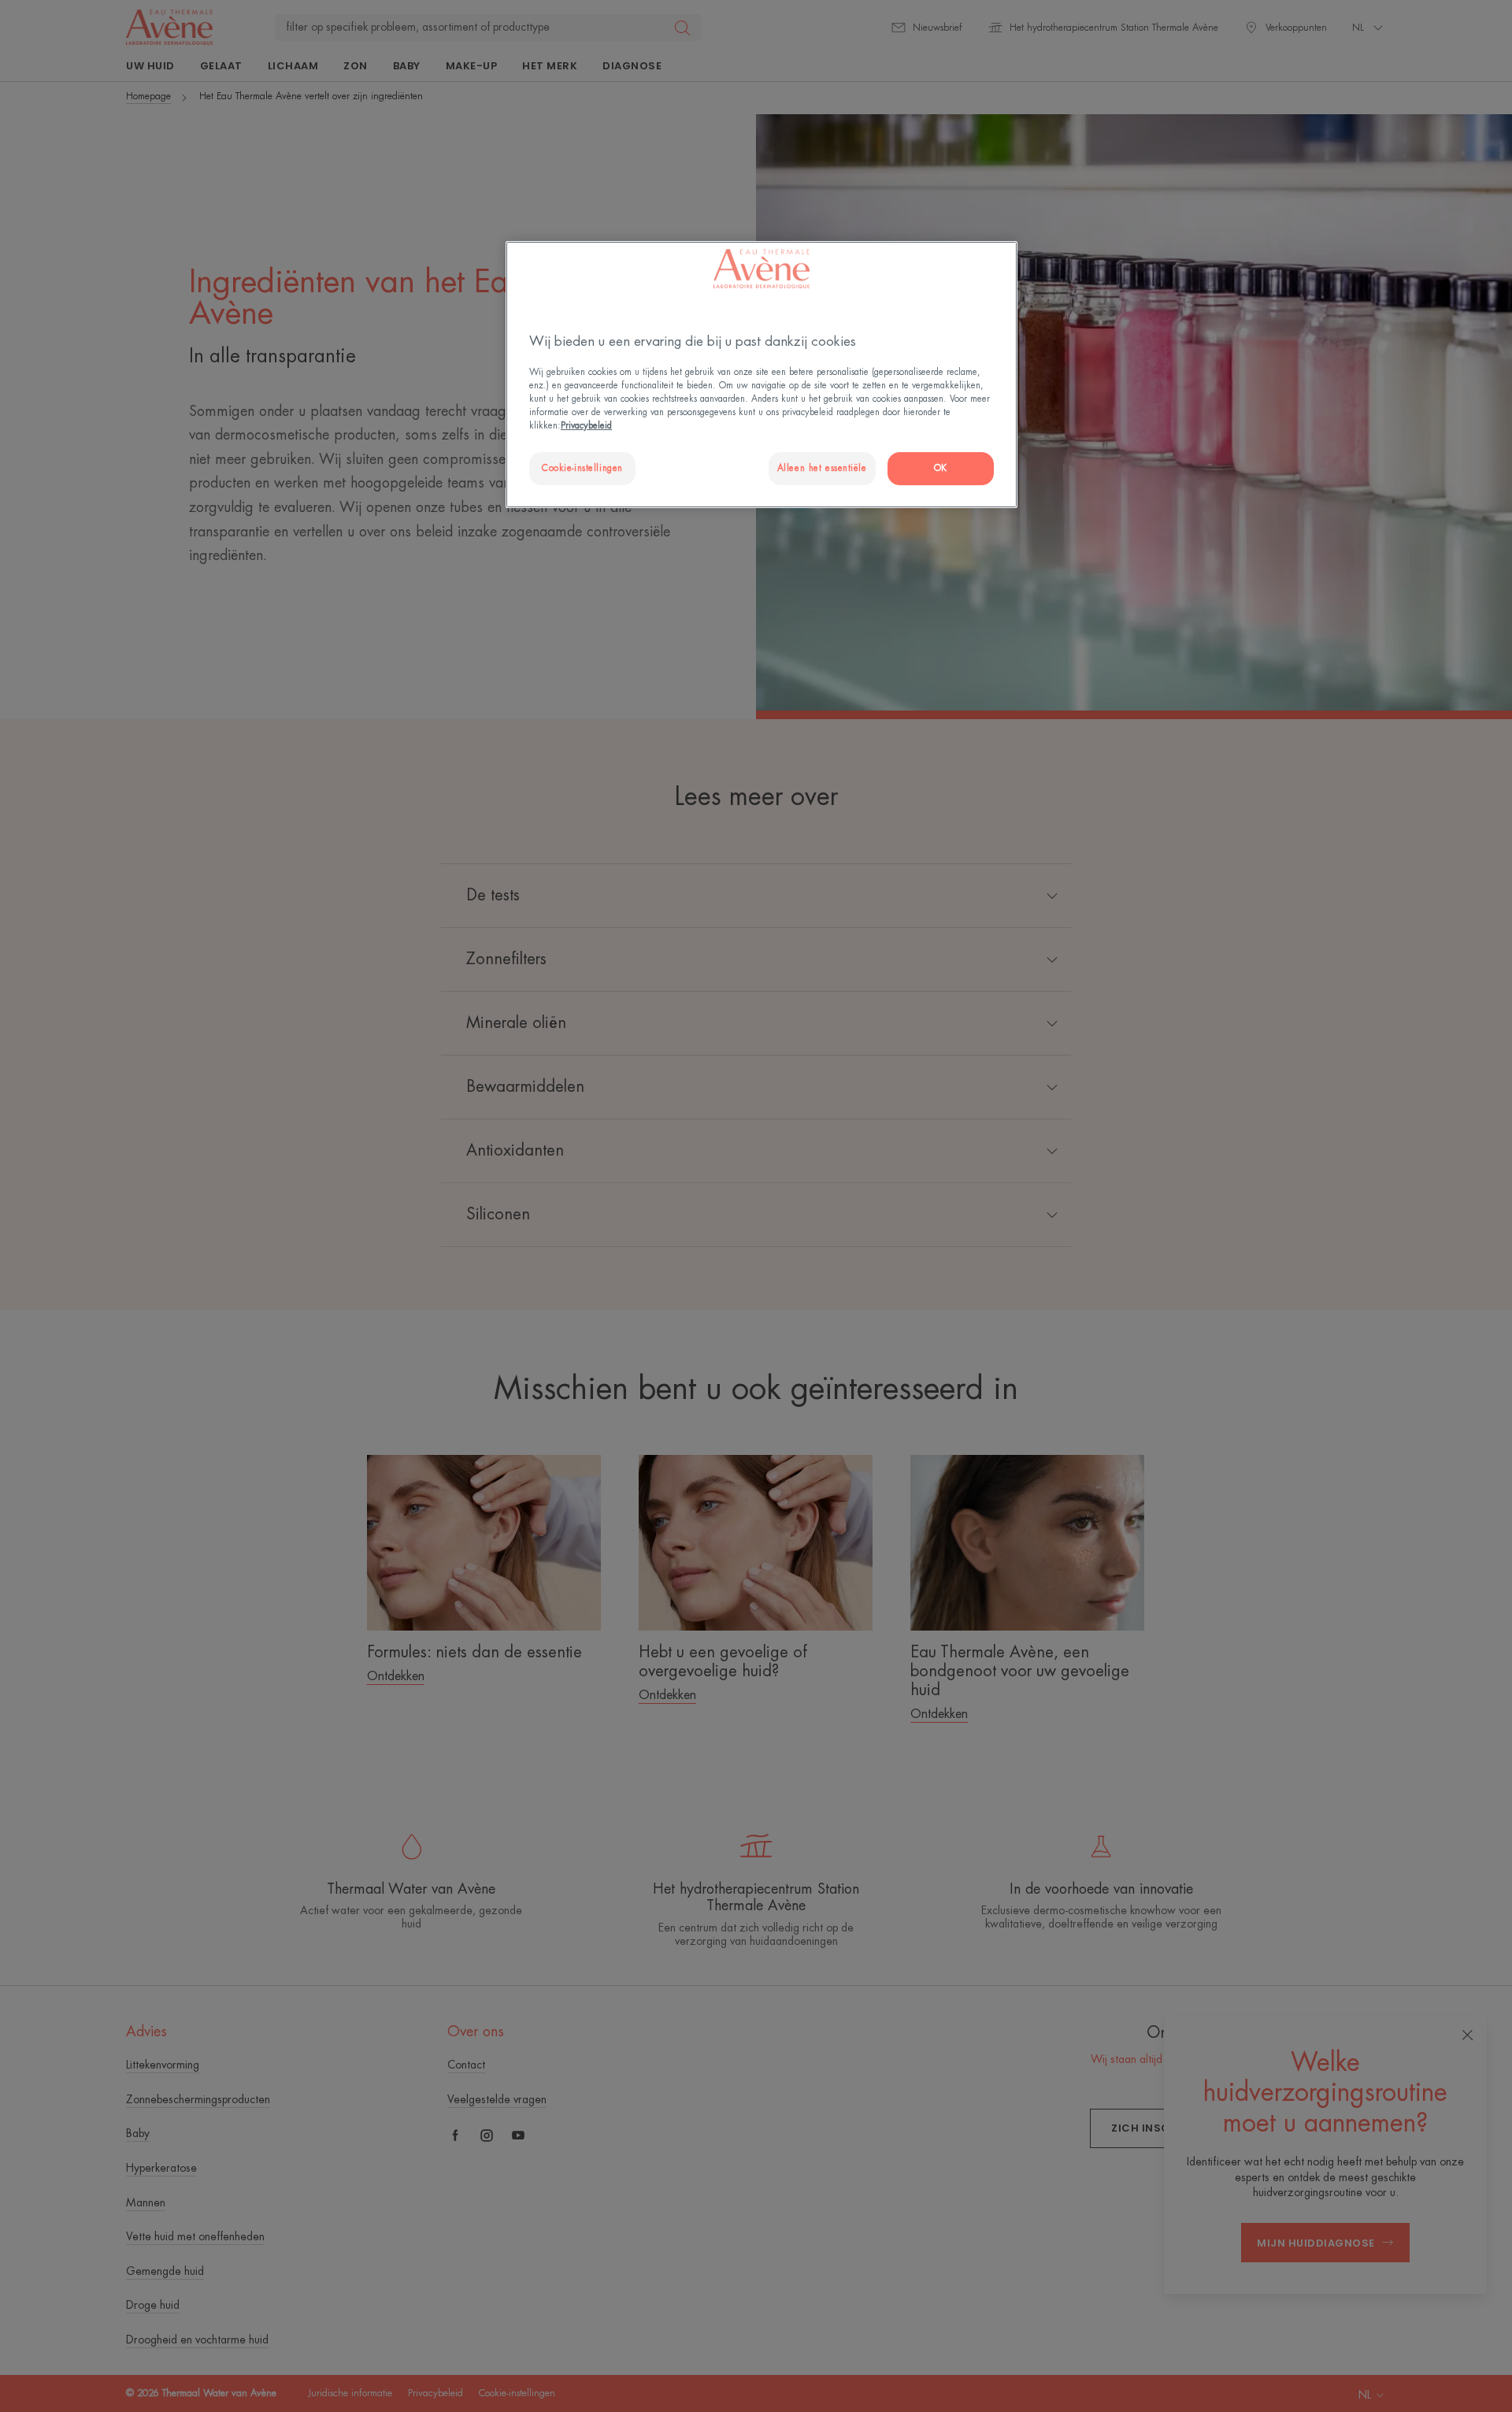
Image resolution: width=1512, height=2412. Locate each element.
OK (941, 468)
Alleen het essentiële (822, 468)
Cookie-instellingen (582, 468)
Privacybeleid (586, 426)
